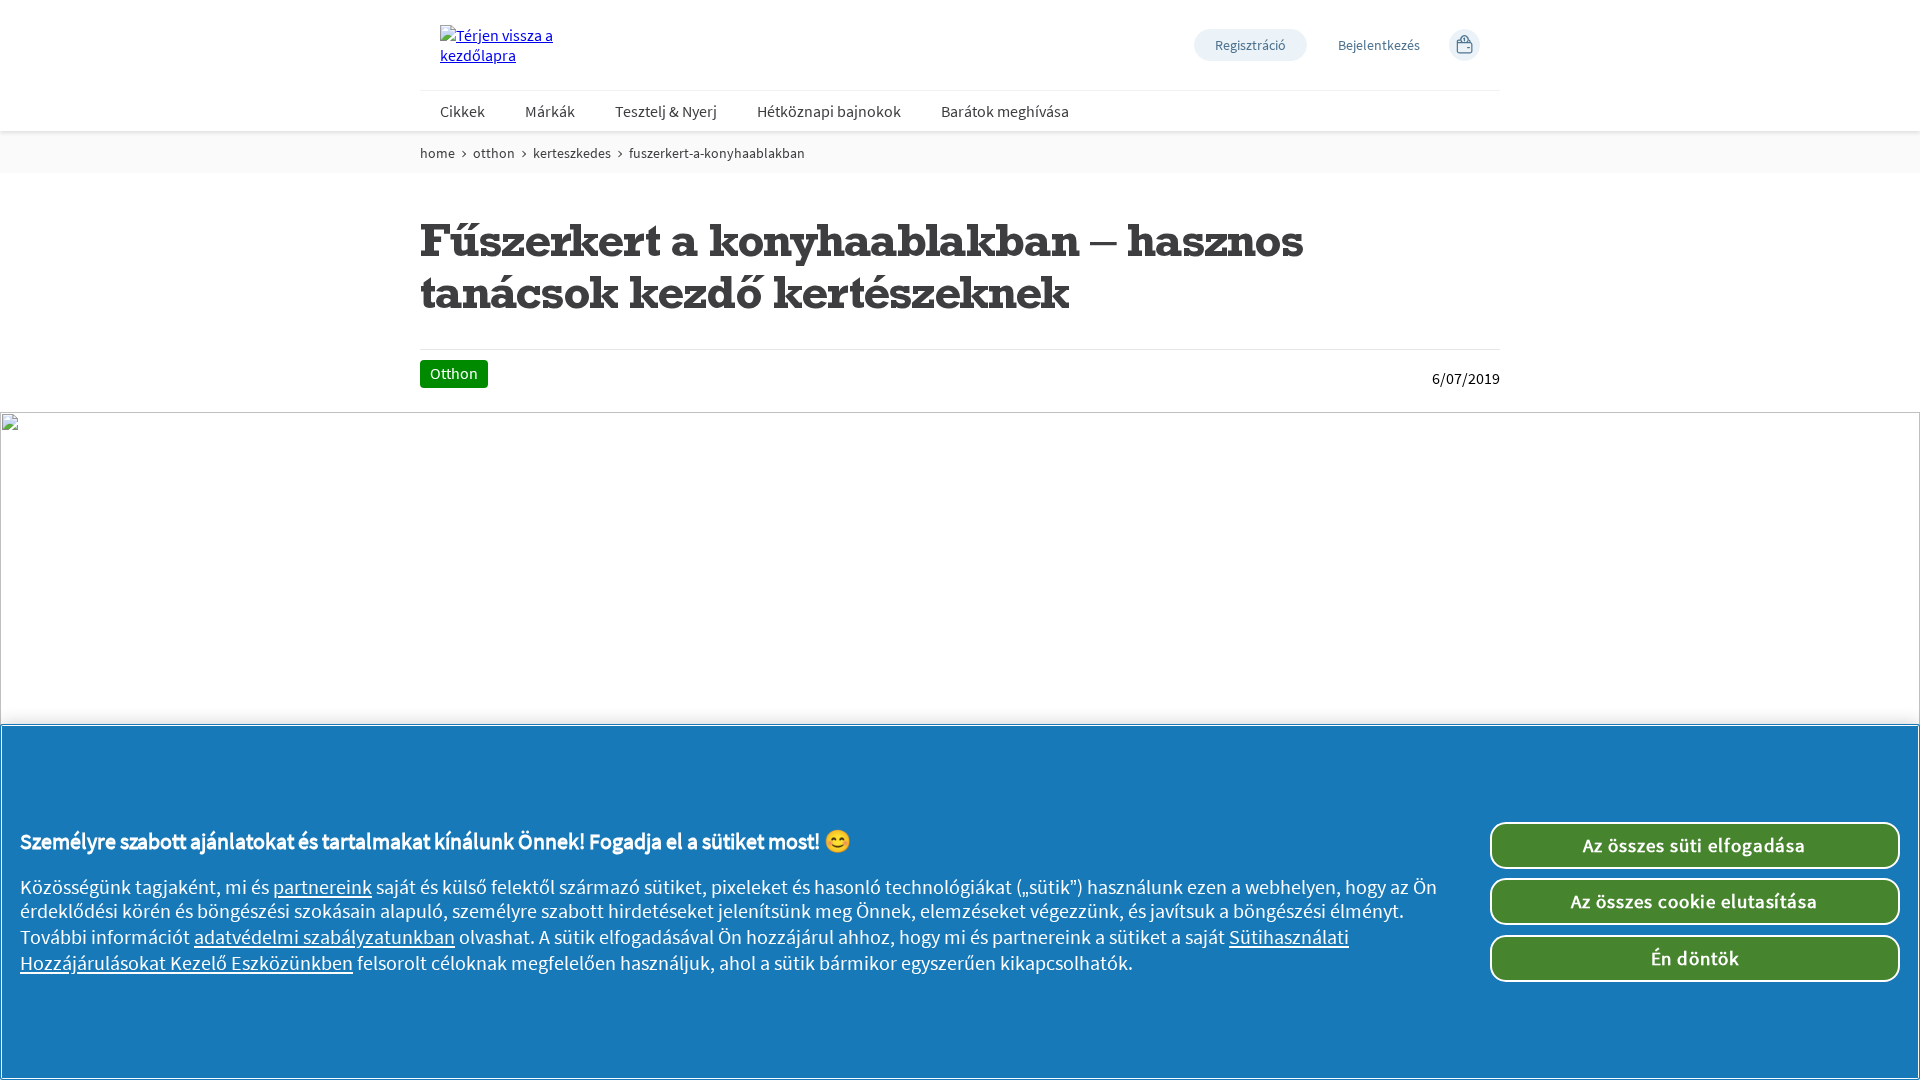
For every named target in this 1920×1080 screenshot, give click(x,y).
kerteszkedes (572, 153)
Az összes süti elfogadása (1694, 845)
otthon (494, 153)
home (437, 153)
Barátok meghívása (1005, 111)
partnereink (322, 887)
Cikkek (462, 111)
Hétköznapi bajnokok (829, 111)
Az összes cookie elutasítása (1694, 901)
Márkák (550, 111)
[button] (1250, 45)
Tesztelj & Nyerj (666, 111)
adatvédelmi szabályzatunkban (324, 937)
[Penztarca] (1464, 45)
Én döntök (1695, 958)
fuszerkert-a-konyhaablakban (717, 153)
